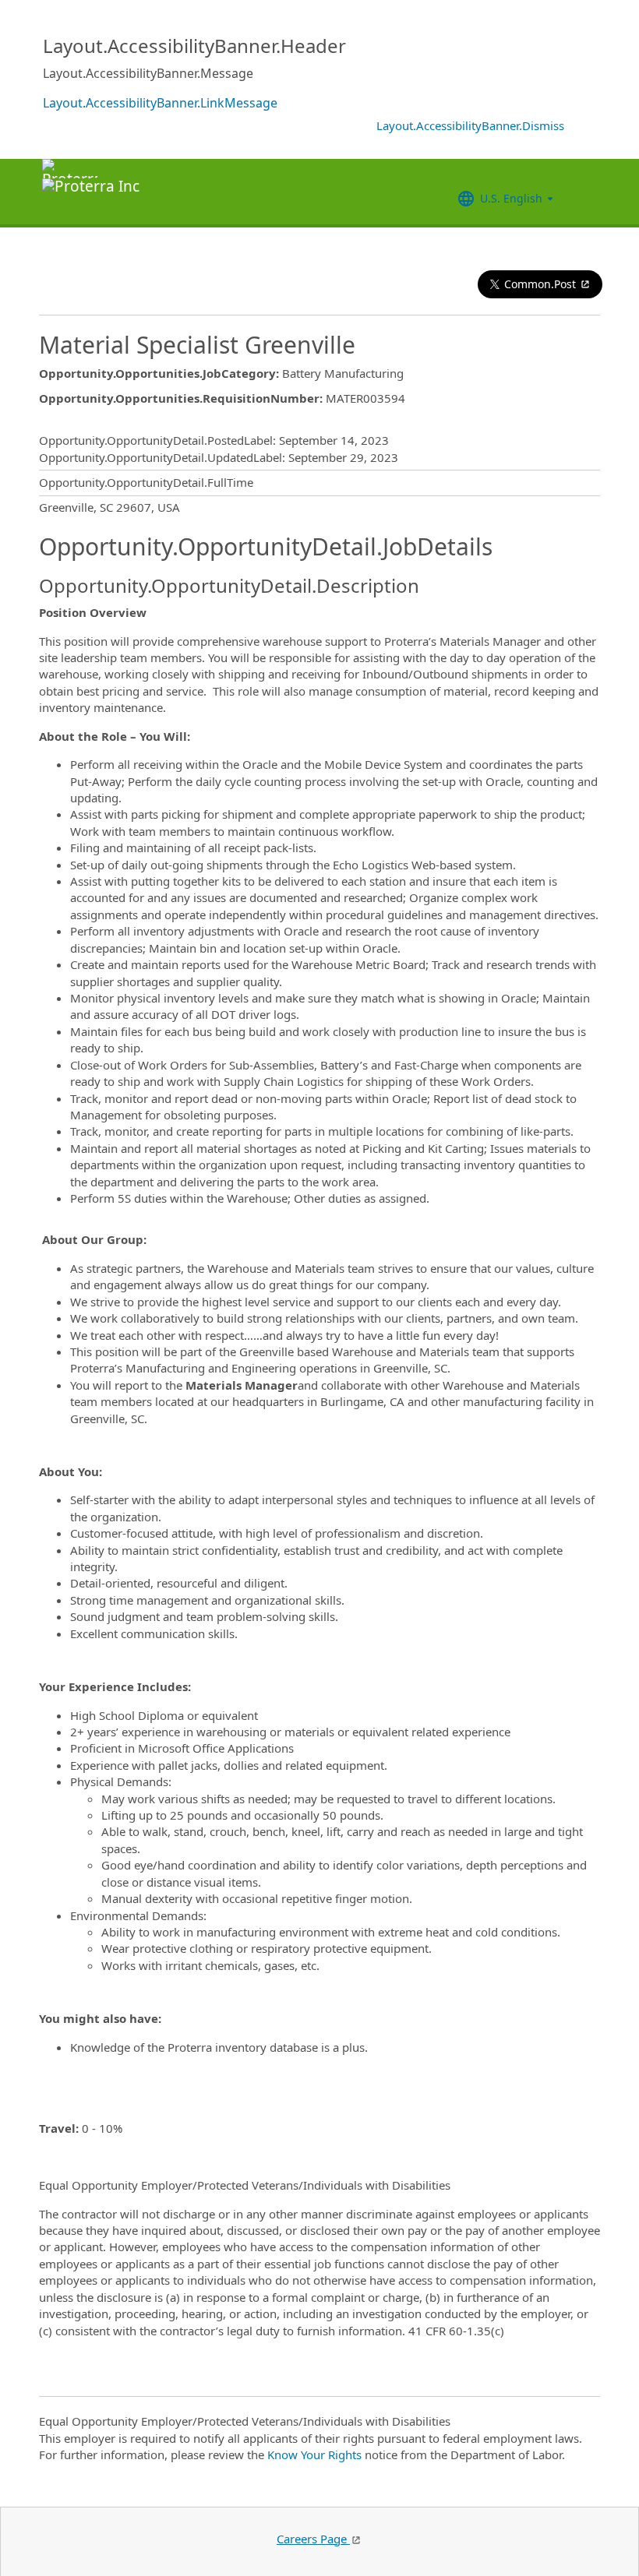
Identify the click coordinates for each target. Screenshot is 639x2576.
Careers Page (313, 2539)
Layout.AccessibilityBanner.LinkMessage (160, 103)
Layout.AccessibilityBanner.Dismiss (470, 125)
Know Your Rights (314, 2454)
